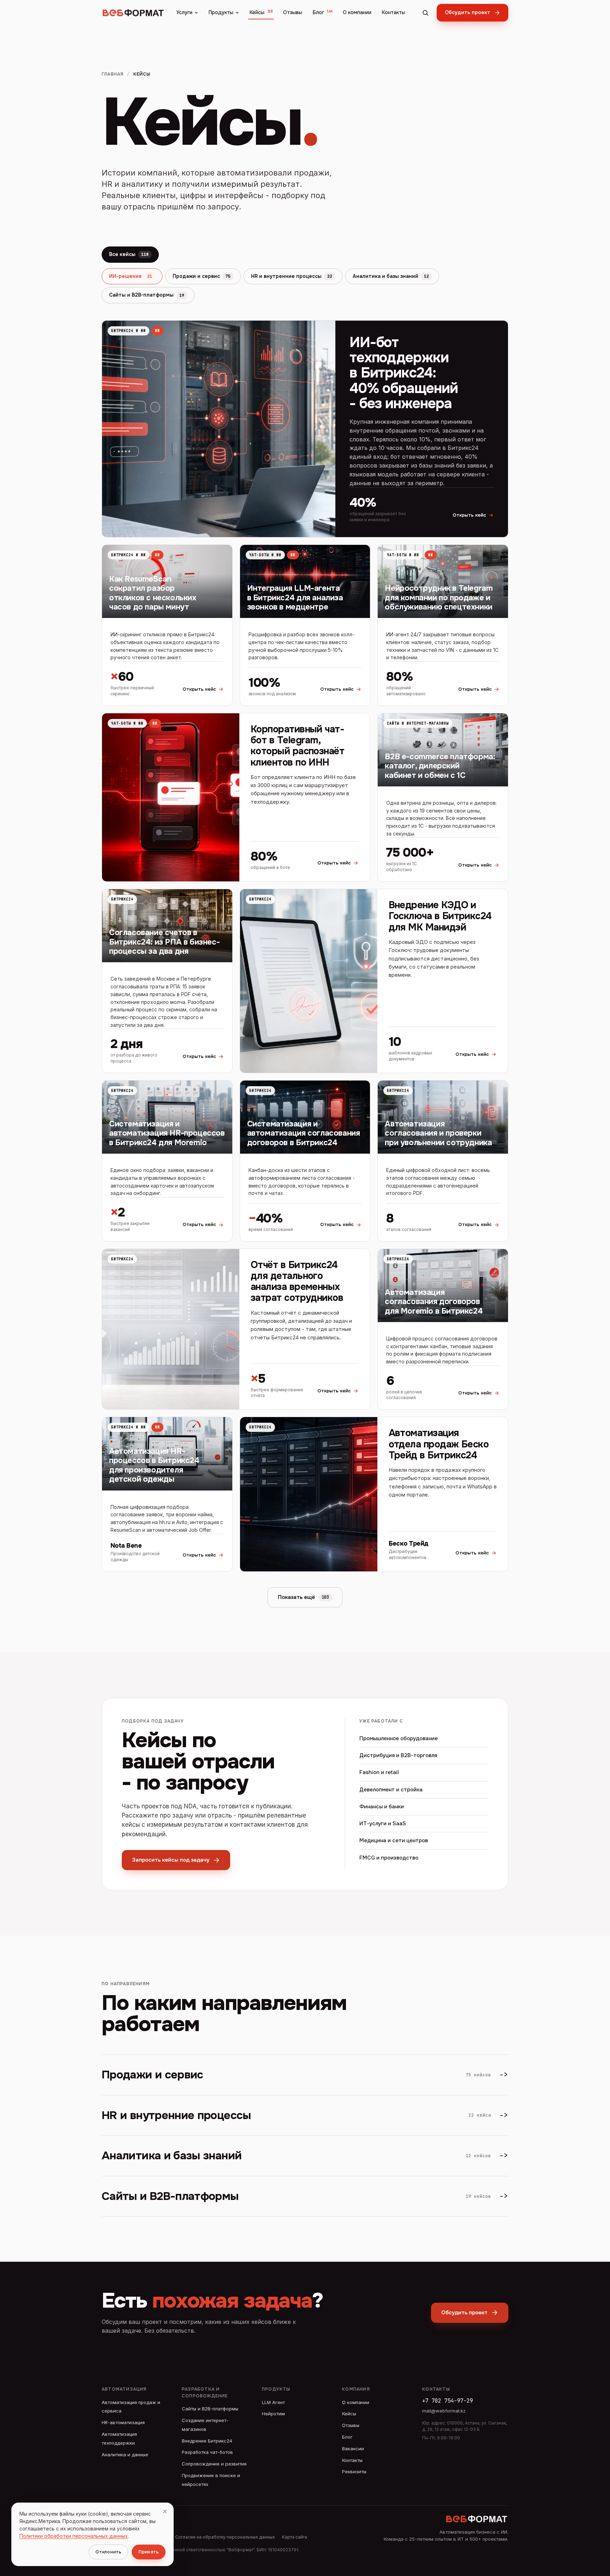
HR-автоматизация (123, 2422)
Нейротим (273, 2414)
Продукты (221, 12)
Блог (322, 12)
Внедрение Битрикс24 (207, 2441)
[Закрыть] (165, 2511)
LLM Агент (273, 2402)
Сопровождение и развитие (214, 2464)
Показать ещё (303, 1597)
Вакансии (353, 2449)
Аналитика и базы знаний (391, 276)
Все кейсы (129, 254)
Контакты (394, 12)
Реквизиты (354, 2471)
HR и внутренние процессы (292, 276)
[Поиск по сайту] (425, 13)
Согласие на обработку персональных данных (225, 2537)
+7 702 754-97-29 (448, 2401)
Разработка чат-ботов (207, 2452)
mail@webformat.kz (444, 2411)
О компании (357, 12)
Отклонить (108, 2552)
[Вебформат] (133, 13)
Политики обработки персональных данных (74, 2536)
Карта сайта (295, 2537)
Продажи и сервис (202, 276)
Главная (113, 74)
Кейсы (261, 12)
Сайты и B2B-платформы (147, 295)
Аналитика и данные (125, 2455)
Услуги (184, 12)
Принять (149, 2552)
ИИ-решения (131, 276)
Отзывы (293, 12)
